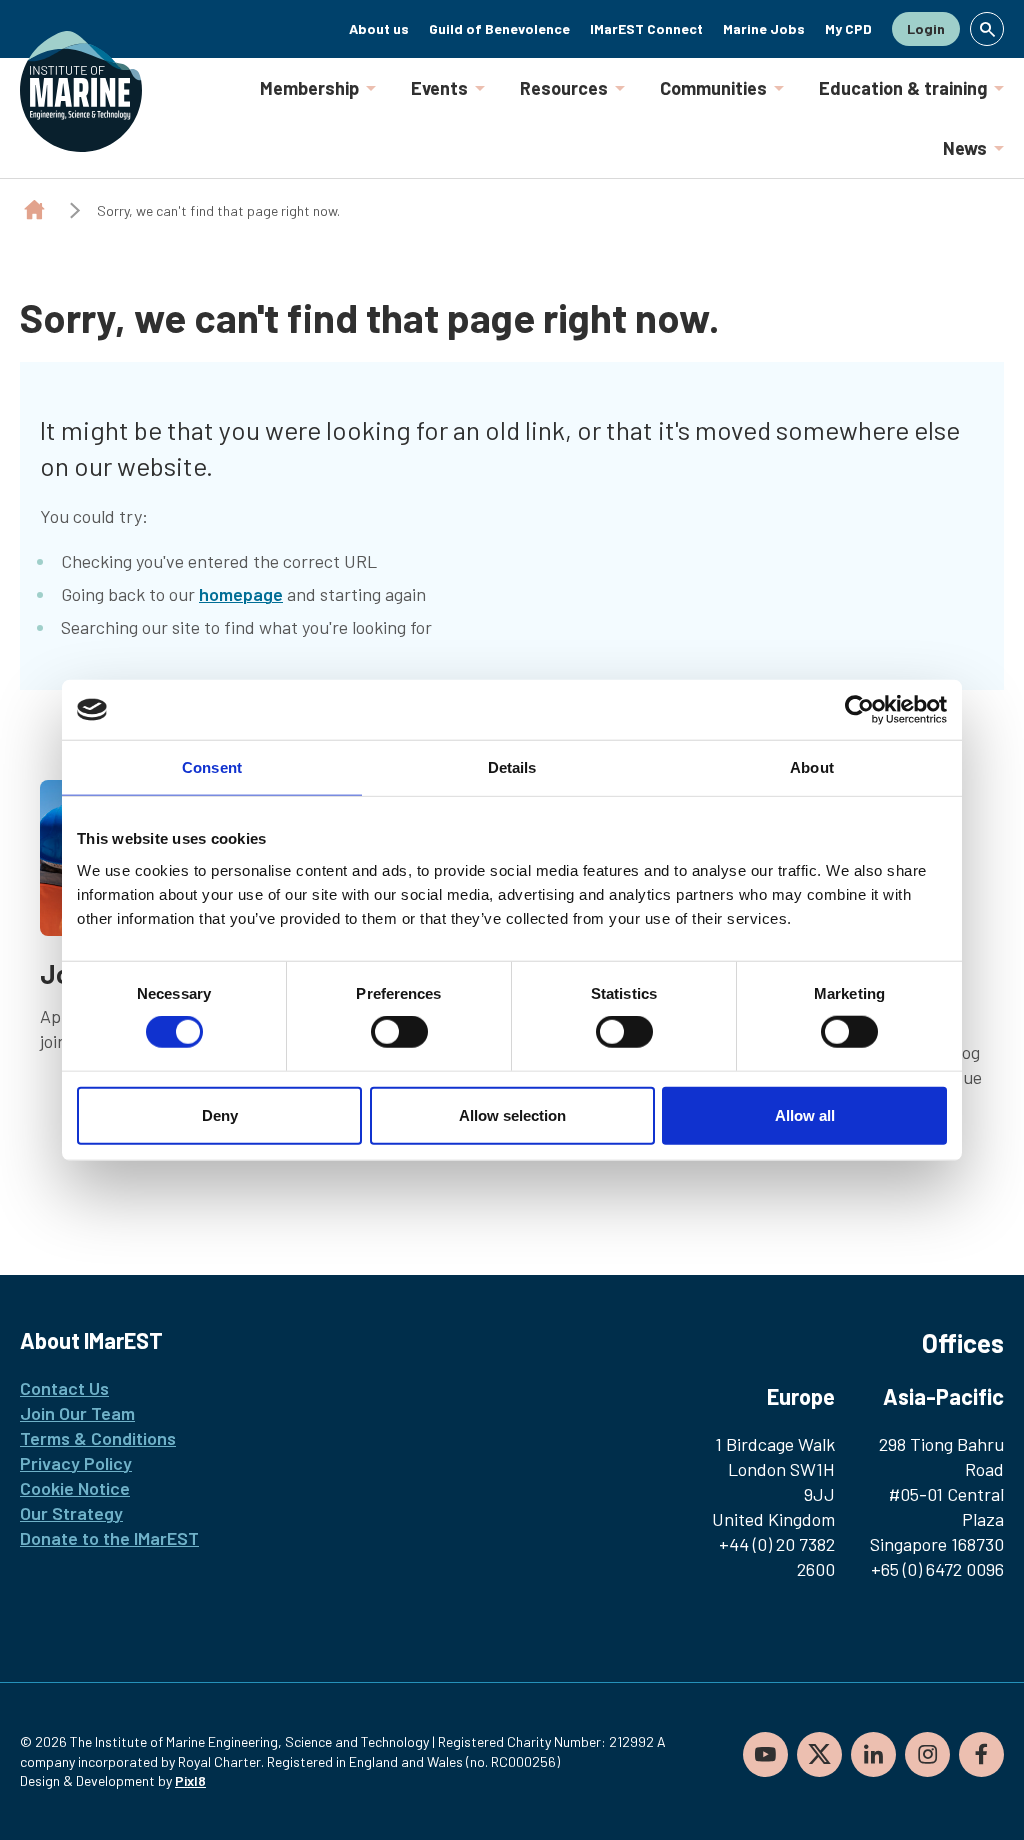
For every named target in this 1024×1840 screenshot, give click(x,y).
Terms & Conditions (98, 1438)
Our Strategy (71, 1513)
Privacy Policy (76, 1463)
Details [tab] (512, 767)
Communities (713, 88)
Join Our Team (77, 1413)
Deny (220, 1114)
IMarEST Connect (646, 28)
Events (439, 88)
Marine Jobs (764, 28)
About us (379, 28)
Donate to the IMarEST (109, 1538)
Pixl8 (190, 1780)
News (965, 148)
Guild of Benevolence (499, 28)
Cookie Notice (75, 1488)
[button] (987, 29)
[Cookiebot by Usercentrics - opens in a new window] (859, 710)
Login (926, 28)
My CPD (848, 28)
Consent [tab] (212, 767)
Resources (564, 88)
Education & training (903, 88)
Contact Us (64, 1388)
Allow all (805, 1114)
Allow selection (512, 1114)
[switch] (399, 1032)
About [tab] (812, 767)
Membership (309, 88)
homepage (241, 594)
